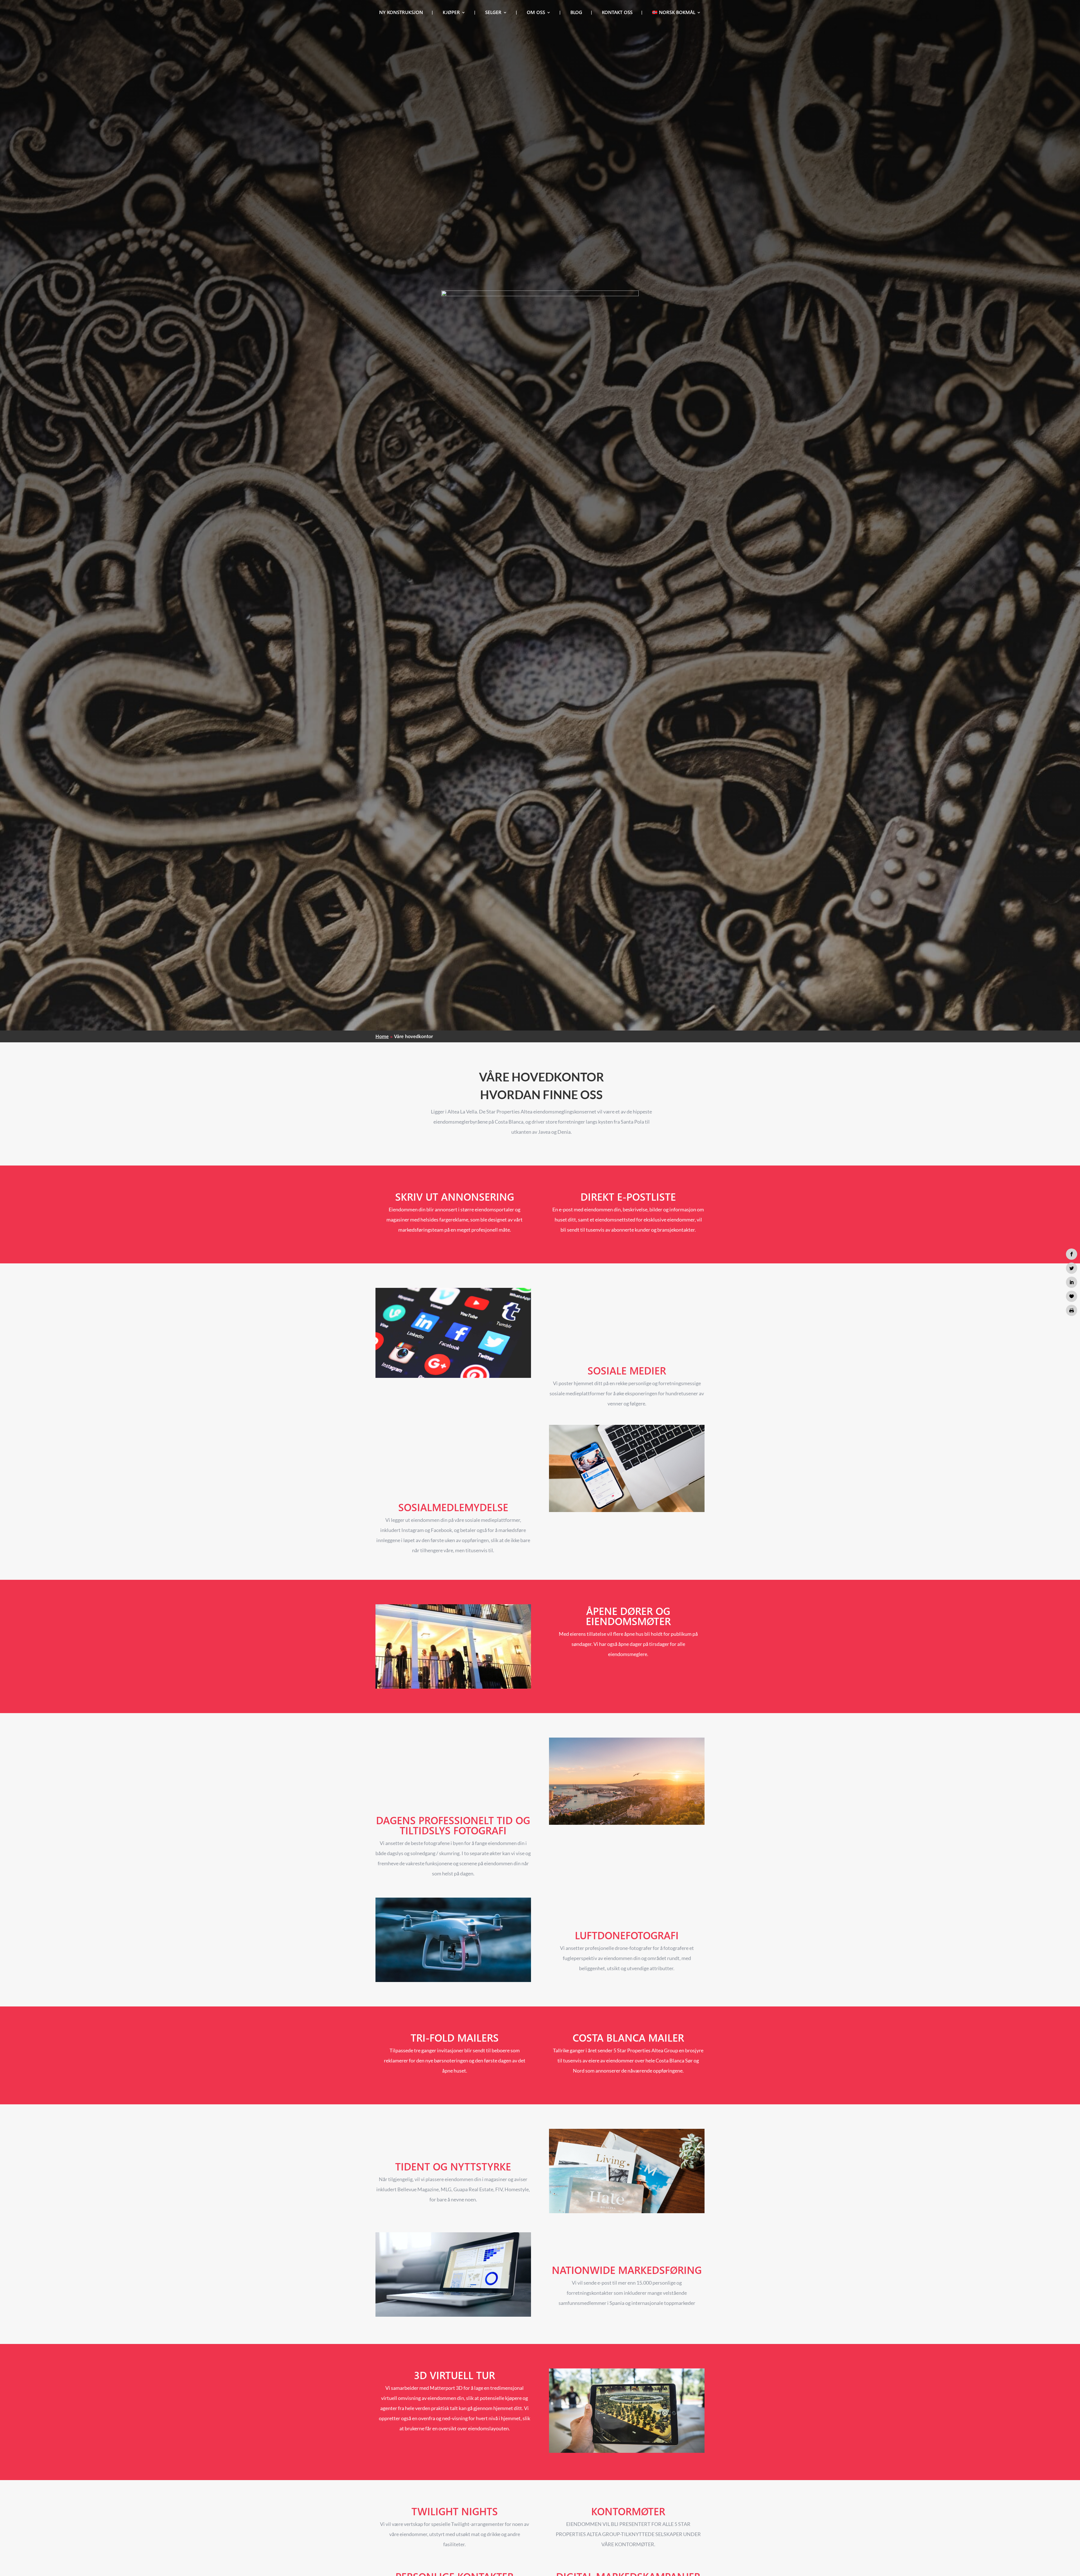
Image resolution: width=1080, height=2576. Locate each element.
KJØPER (451, 13)
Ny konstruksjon (401, 13)
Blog (576, 13)
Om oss (536, 13)
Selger (493, 13)
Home (382, 1036)
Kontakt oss (617, 13)
